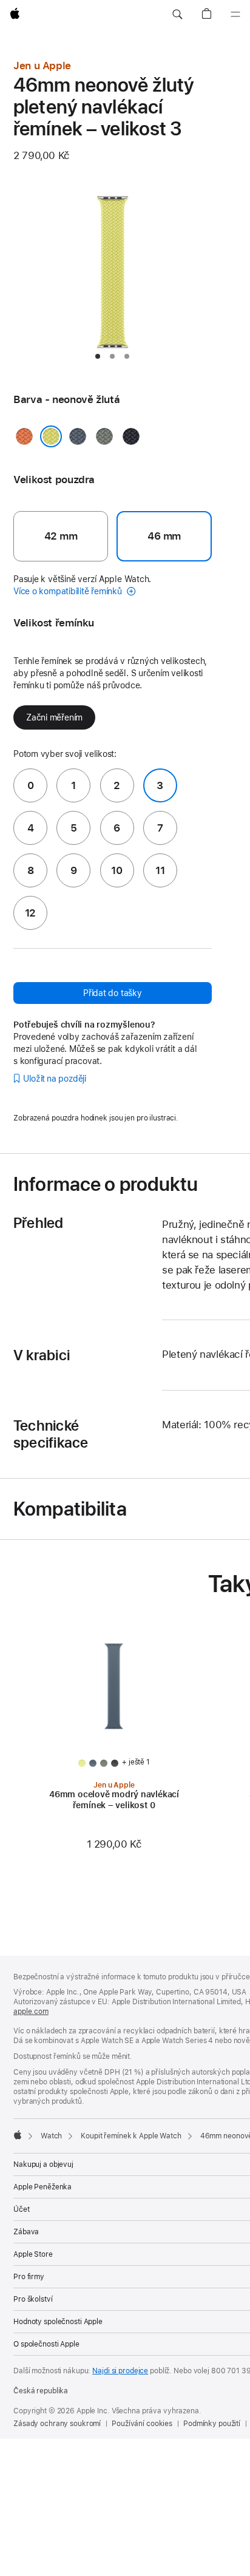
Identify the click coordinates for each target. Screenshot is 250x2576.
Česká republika (41, 2391)
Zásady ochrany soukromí (57, 2424)
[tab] (98, 356)
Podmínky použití (212, 2424)
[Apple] (18, 2135)
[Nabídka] (235, 15)
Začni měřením (54, 717)
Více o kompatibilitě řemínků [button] (69, 591)
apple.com (31, 2012)
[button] (177, 15)
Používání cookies (142, 2424)
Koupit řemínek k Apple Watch (131, 2136)
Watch (51, 2136)
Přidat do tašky (113, 993)
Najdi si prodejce (120, 2371)
